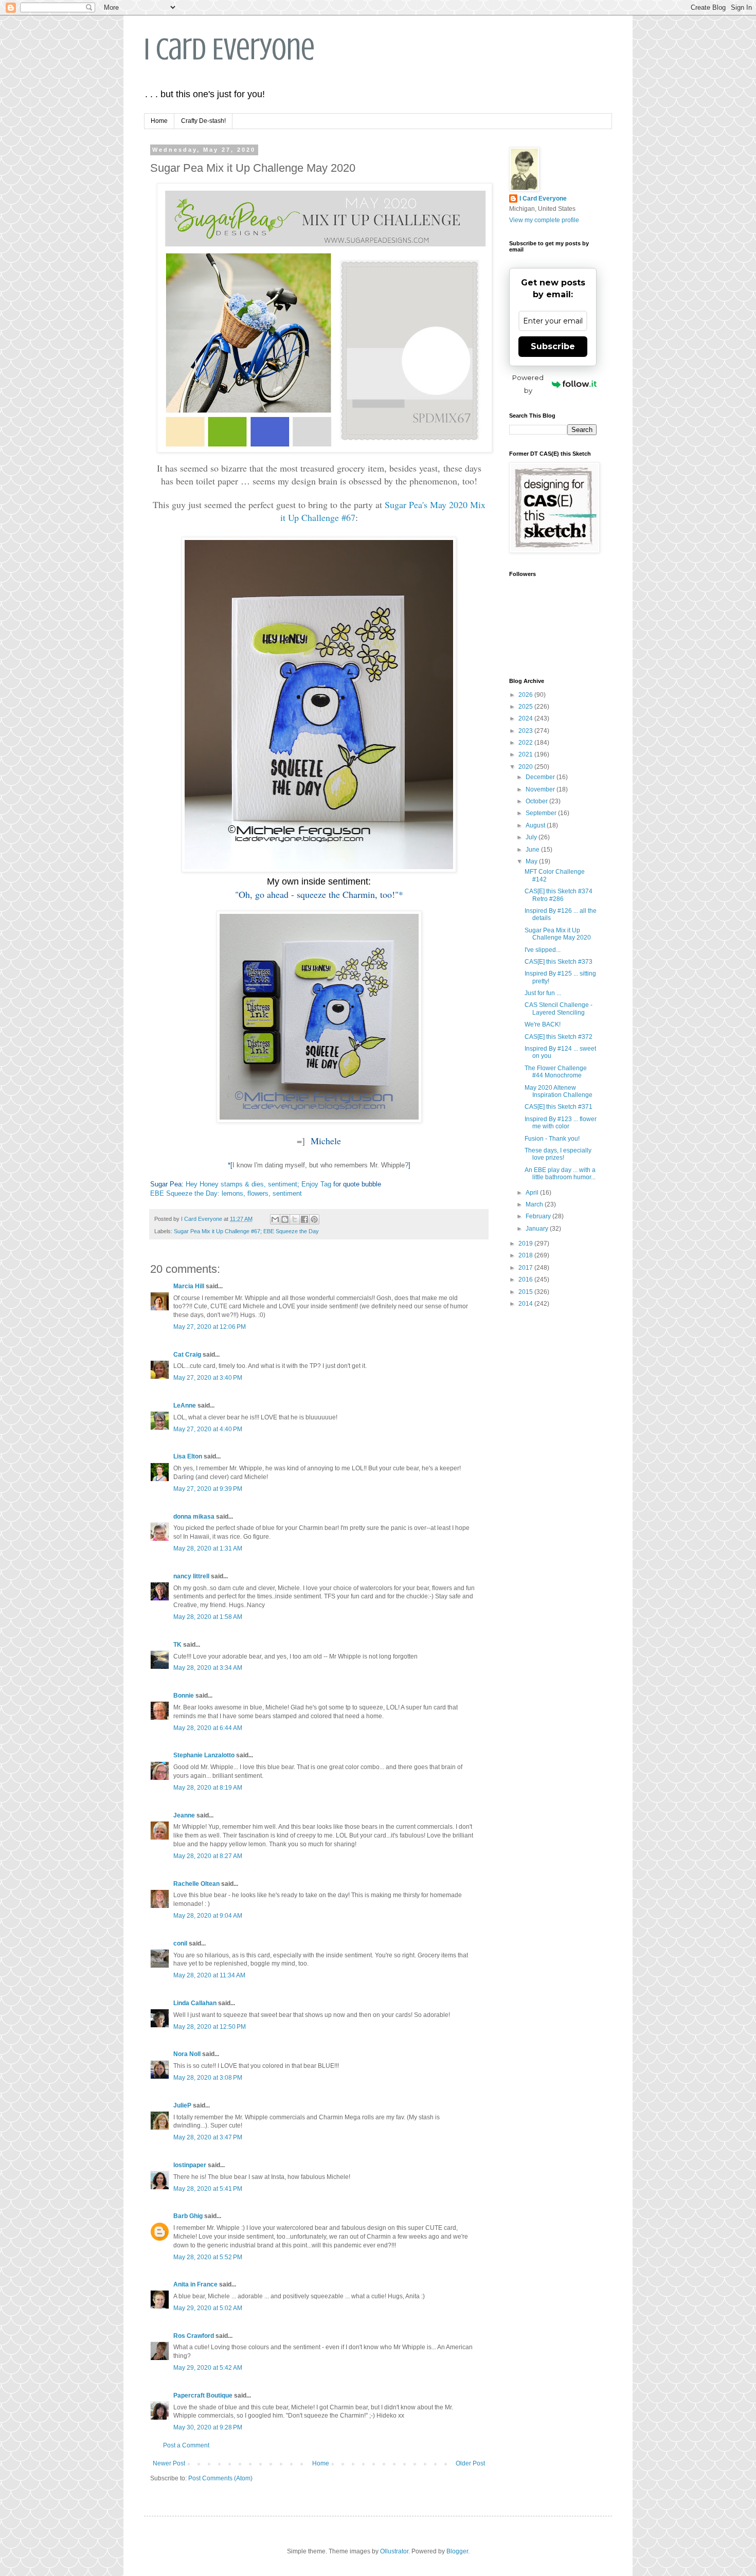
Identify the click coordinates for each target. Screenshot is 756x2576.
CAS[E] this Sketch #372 (559, 1037)
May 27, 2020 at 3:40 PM (208, 1378)
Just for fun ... (543, 993)
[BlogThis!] (285, 1219)
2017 (526, 1268)
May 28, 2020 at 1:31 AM (208, 1548)
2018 (526, 1255)
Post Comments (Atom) (220, 2478)
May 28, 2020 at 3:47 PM (208, 2137)
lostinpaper (190, 2165)
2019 (526, 1244)
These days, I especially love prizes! (558, 1154)
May (532, 861)
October (537, 801)
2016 (526, 1280)
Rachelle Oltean (196, 1884)
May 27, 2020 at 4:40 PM (208, 1429)
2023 (526, 731)
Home (159, 121)
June (533, 850)
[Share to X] (295, 1219)
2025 (526, 707)
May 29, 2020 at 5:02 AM (208, 2308)
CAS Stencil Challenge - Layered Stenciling (559, 1008)
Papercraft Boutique (203, 2395)
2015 (526, 1292)
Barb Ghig (188, 2216)
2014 (526, 1304)
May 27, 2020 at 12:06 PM (210, 1327)
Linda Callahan (195, 2003)
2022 (526, 743)
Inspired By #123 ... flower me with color (561, 1123)
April (533, 1193)
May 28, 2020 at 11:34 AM (209, 1975)
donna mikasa (194, 1517)
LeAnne (185, 1406)
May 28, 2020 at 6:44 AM (208, 1728)
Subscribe (553, 346)
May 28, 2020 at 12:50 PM (210, 2027)
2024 (526, 718)
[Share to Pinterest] (314, 1219)
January (538, 1229)
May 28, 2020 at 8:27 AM (208, 1856)
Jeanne (184, 1815)
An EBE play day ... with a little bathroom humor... (560, 1174)
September (542, 813)
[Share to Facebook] (304, 1219)
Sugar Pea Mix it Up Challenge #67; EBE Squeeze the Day (246, 1231)
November (541, 789)
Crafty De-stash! (203, 121)
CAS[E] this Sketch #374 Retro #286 (559, 895)
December (541, 777)
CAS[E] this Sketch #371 (559, 1107)
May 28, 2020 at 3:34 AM (208, 1668)
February (539, 1216)
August (536, 825)
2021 (526, 754)
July (532, 837)
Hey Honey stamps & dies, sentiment (241, 1184)
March (535, 1204)
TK (177, 1645)
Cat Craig (187, 1355)
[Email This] (275, 1219)
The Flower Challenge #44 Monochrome (556, 1072)
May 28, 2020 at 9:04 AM (208, 1916)
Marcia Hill (189, 1286)
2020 (526, 767)
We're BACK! (543, 1024)
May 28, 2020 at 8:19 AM (208, 1788)
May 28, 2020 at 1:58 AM (208, 1617)
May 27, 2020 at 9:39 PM (208, 1489)
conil (180, 1943)
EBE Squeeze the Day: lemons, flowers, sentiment (226, 1193)
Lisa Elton (188, 1456)
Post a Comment (186, 2445)
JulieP (182, 2105)
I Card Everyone (229, 49)
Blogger (457, 2551)
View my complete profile (544, 220)
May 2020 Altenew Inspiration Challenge (559, 1091)
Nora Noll (187, 2054)
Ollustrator (394, 2551)
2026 (526, 695)
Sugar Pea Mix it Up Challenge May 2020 (558, 934)
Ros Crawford (194, 2336)
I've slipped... (543, 950)
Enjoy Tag (316, 1184)
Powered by (528, 384)
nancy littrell (191, 1576)
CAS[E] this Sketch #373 (559, 962)
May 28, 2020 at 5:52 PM (208, 2257)
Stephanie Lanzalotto (204, 1755)
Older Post (470, 2463)
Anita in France (195, 2284)
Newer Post (169, 2463)
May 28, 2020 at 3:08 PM (208, 2078)
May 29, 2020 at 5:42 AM (208, 2368)
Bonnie (184, 1696)
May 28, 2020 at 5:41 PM (208, 2189)
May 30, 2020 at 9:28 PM (208, 2427)
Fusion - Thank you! (552, 1139)
